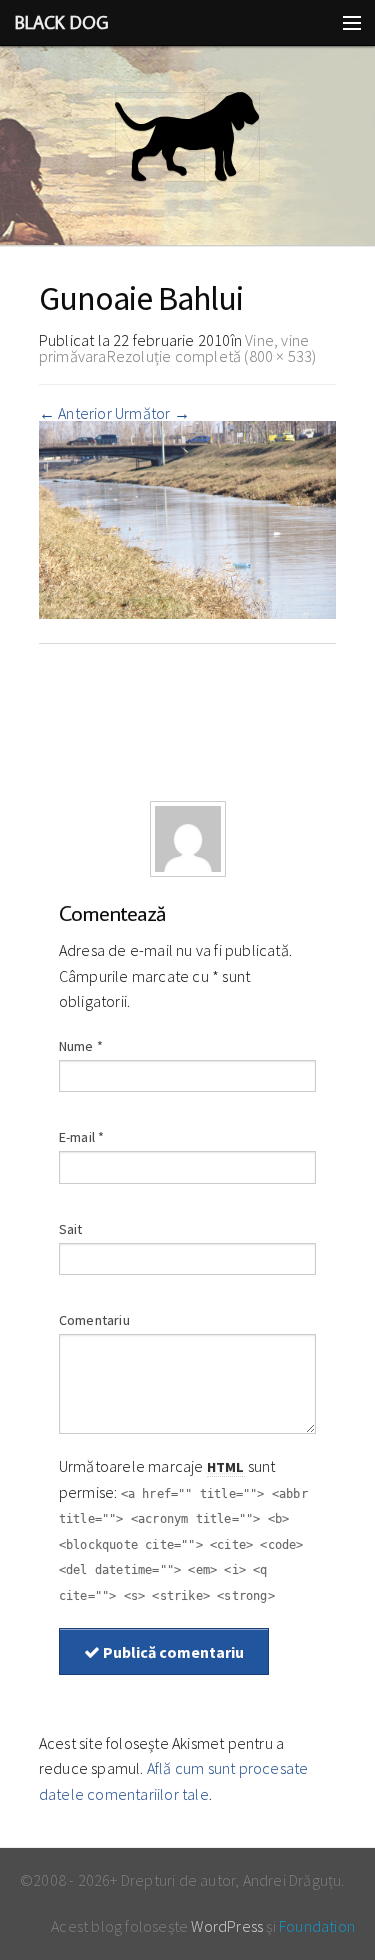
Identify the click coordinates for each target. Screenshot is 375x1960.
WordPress (227, 1926)
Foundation (317, 1926)
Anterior (75, 413)
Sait (71, 1229)
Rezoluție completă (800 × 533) (212, 356)
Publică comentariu (172, 1652)
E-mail (82, 1137)
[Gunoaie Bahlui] (188, 518)
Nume (81, 1046)
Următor (152, 413)
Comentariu (94, 1320)
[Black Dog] (187, 146)
